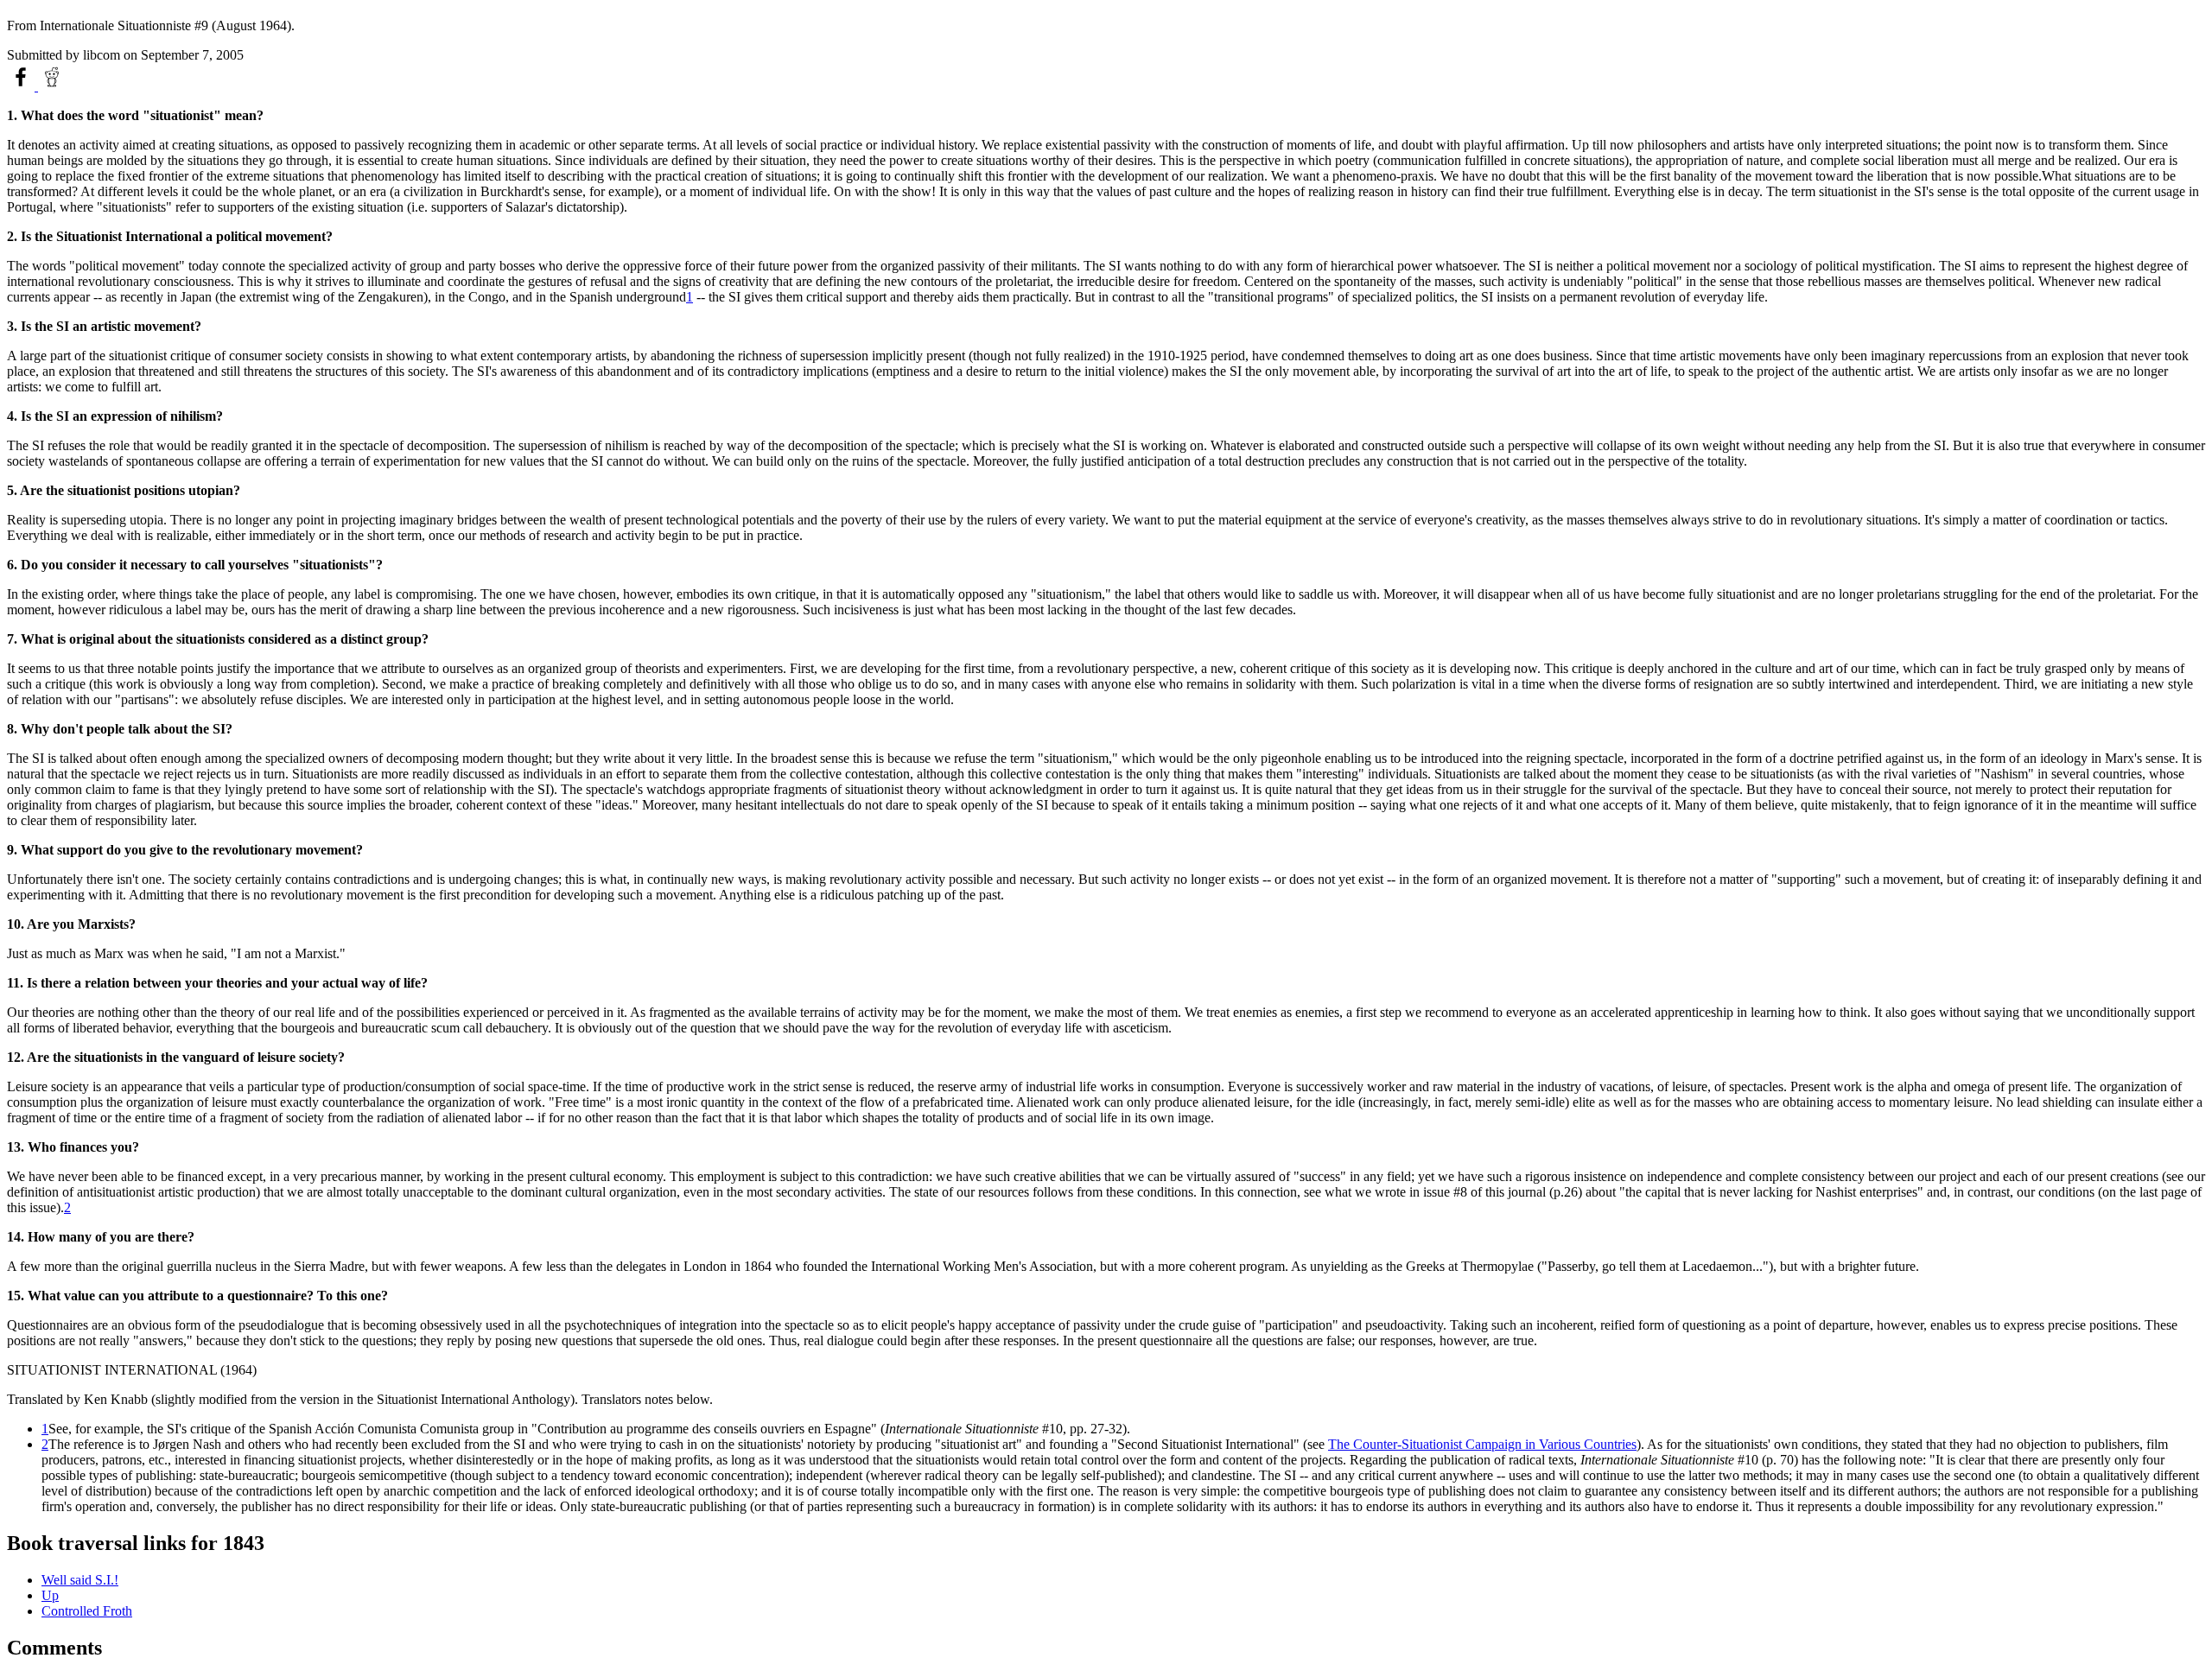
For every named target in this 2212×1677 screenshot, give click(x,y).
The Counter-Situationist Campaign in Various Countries (1482, 1444)
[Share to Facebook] (22, 86)
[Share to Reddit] (52, 86)
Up (50, 1595)
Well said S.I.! (80, 1580)
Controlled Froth (87, 1611)
